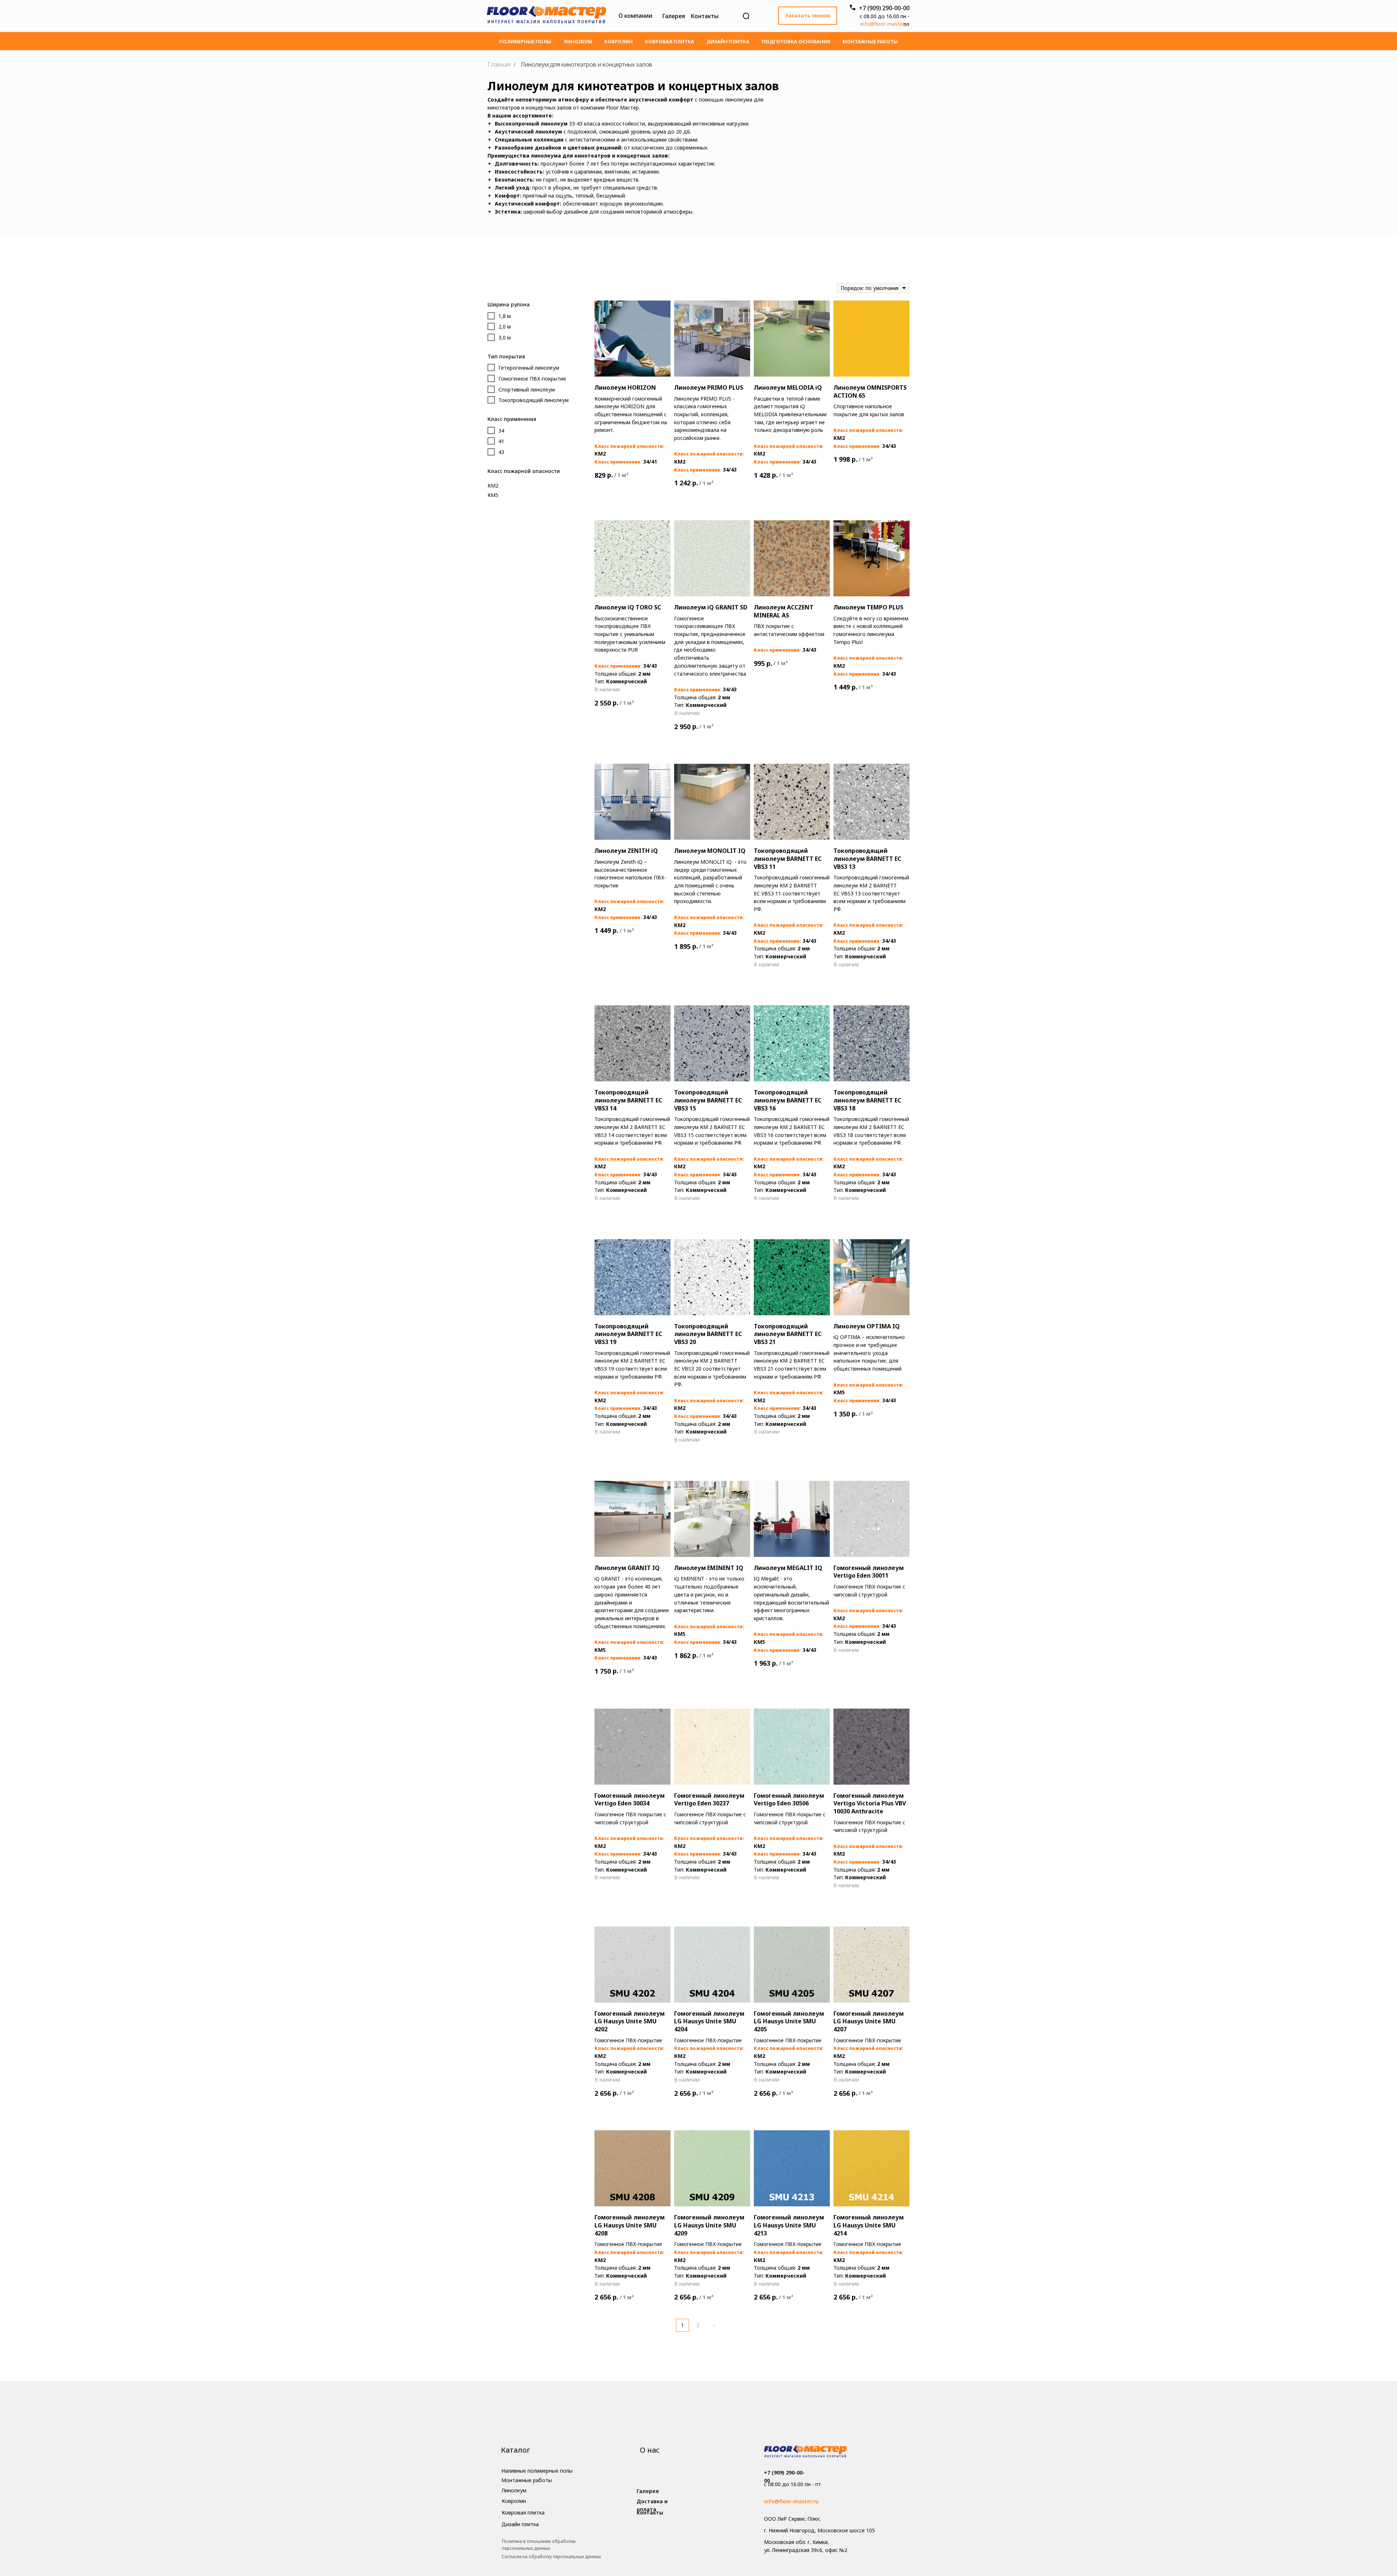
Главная (499, 65)
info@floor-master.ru (885, 24)
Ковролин (618, 41)
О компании (635, 16)
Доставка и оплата (652, 2505)
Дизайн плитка (728, 41)
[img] (546, 16)
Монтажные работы (870, 41)
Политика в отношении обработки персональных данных (539, 2545)
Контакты (705, 16)
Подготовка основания (796, 41)
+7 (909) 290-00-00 (884, 8)
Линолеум (578, 41)
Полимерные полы (525, 41)
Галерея (674, 16)
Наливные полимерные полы (537, 2471)
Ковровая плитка (670, 41)
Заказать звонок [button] (808, 15)
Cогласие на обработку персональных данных (551, 2557)
